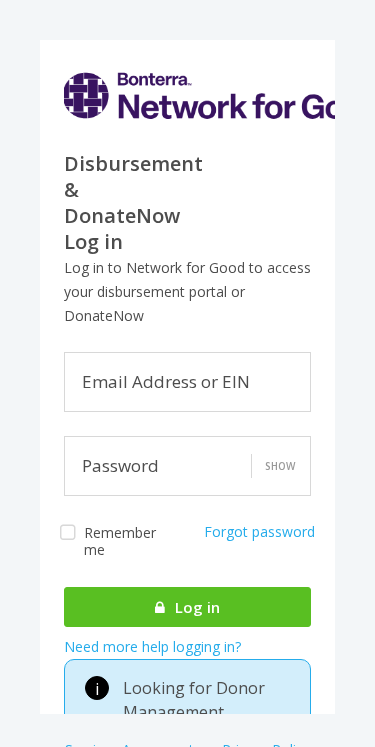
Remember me (120, 541)
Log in (195, 607)
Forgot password (259, 531)
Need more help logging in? (152, 646)
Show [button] (280, 466)
